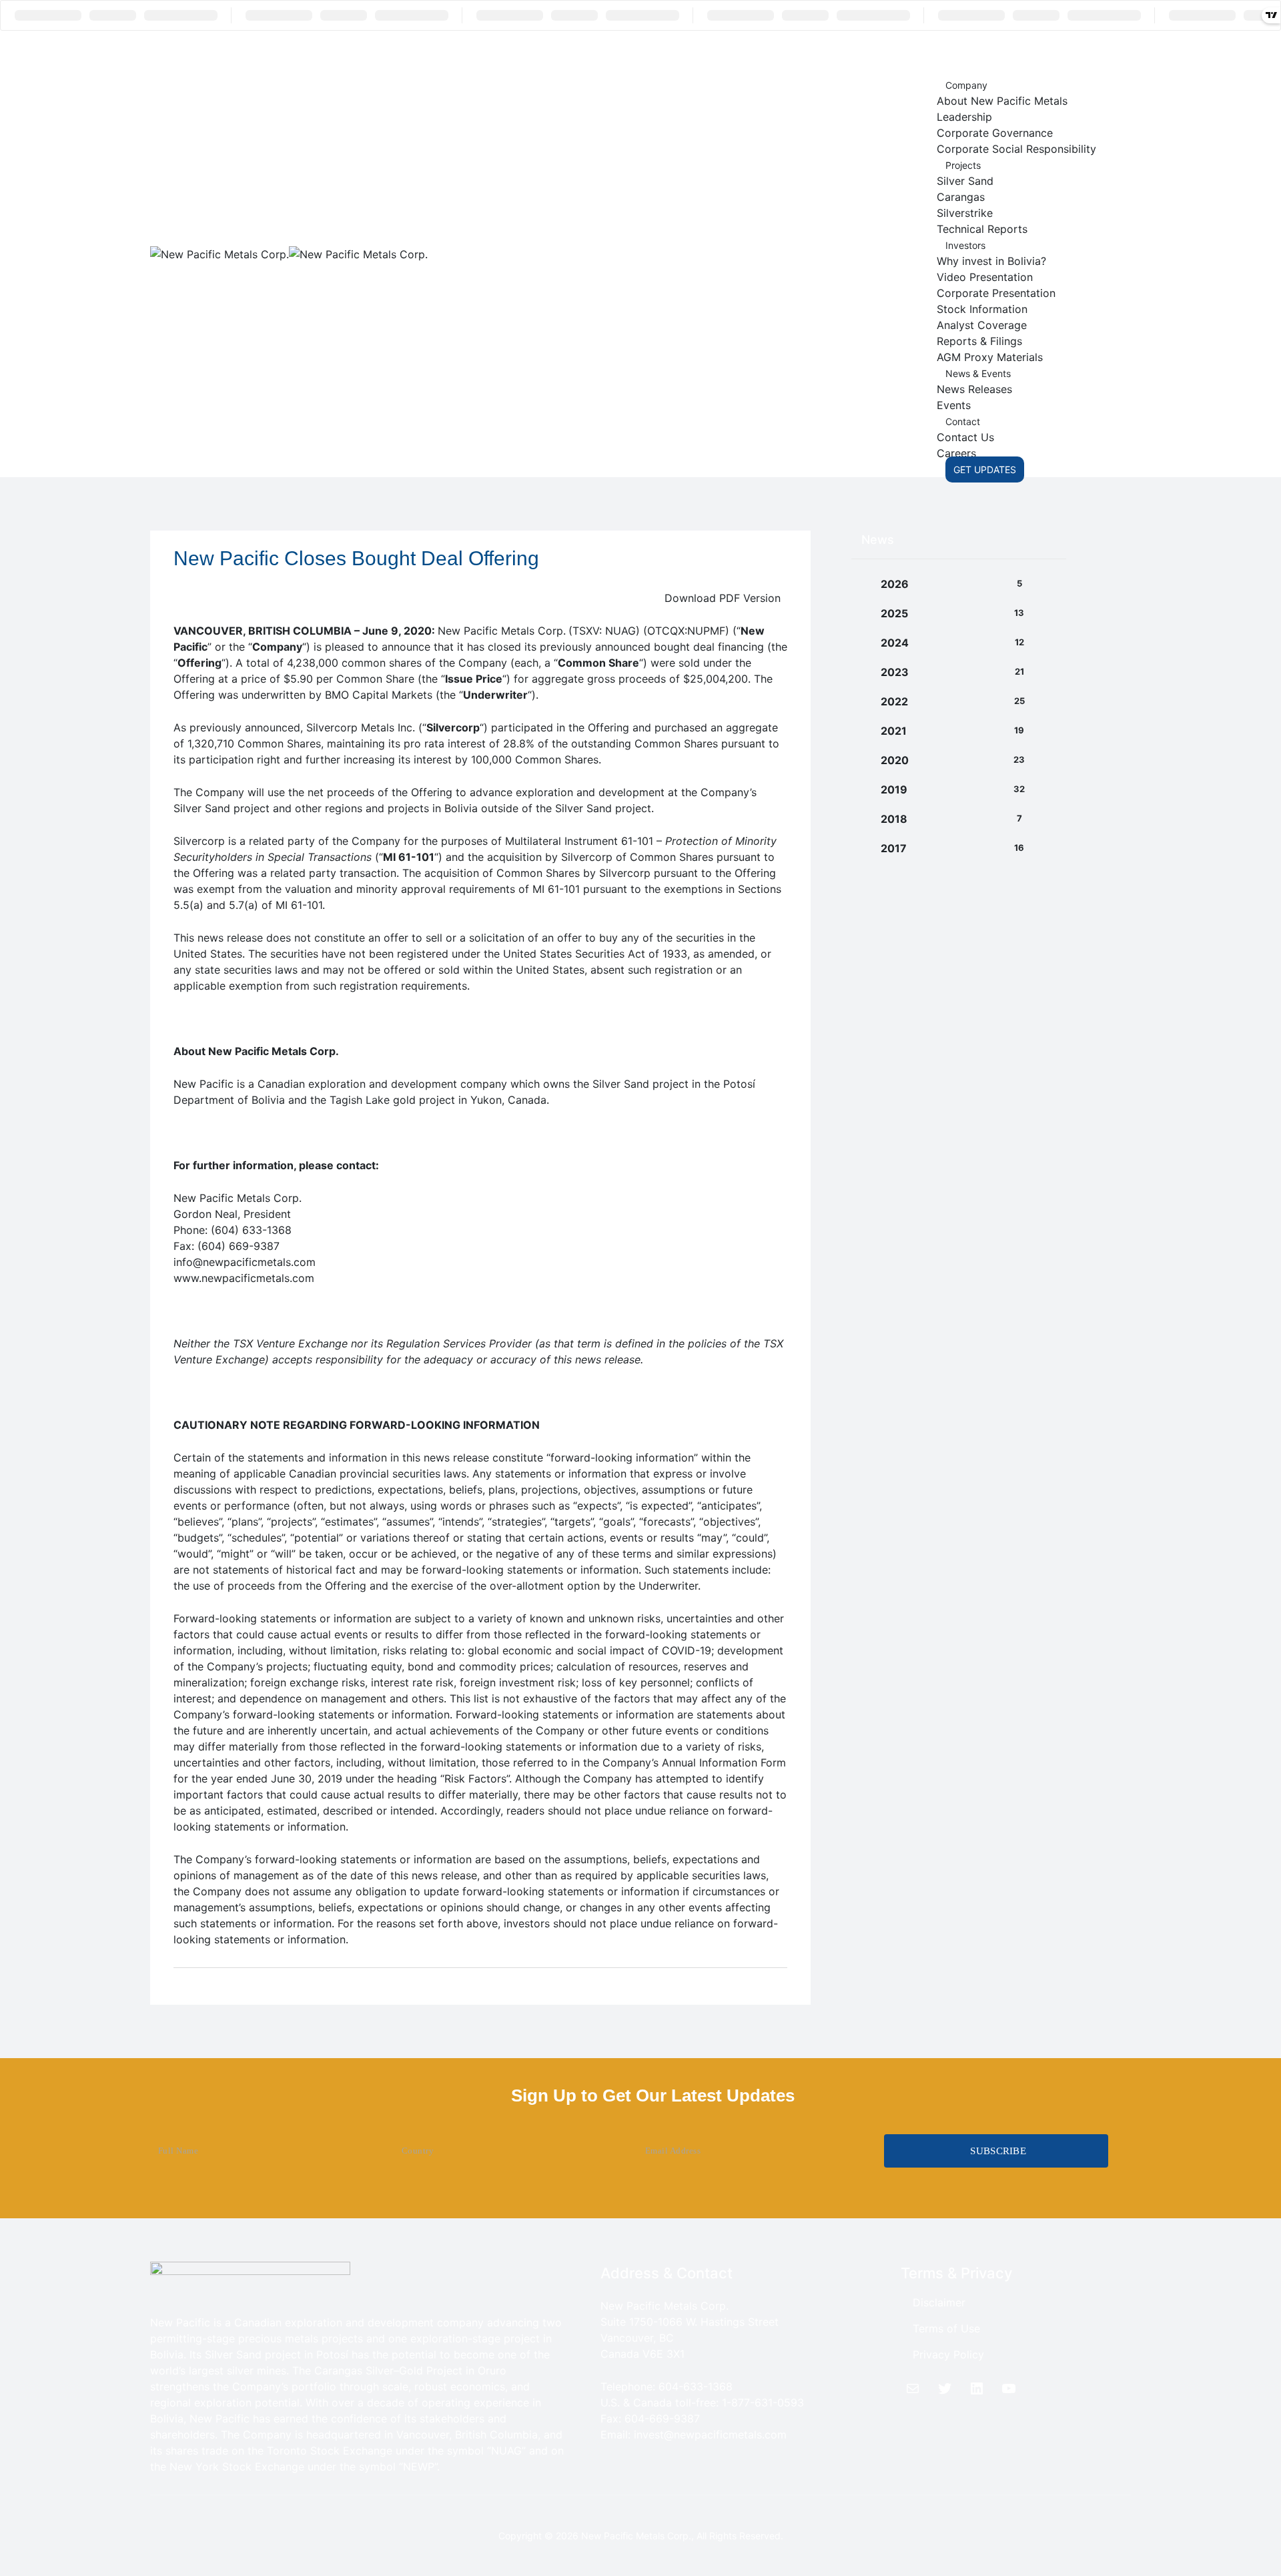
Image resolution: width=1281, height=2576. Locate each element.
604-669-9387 (662, 2419)
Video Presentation (985, 277)
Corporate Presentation (996, 293)
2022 (894, 701)
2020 (895, 760)
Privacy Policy (948, 2354)
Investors (965, 245)
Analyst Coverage (982, 325)
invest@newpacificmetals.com (710, 2435)
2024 (895, 643)
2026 (895, 584)
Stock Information (982, 309)
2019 (894, 789)
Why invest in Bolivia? (991, 261)
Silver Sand (965, 181)
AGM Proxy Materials (990, 357)
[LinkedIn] (977, 2388)
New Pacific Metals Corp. (636, 2536)
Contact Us (965, 437)
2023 (895, 672)
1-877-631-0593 (763, 2402)
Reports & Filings (979, 341)
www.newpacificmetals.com (244, 1278)
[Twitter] (945, 2388)
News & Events (978, 373)
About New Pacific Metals (1002, 101)
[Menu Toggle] (962, 53)
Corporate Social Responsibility (1016, 149)
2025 (894, 613)
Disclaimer (939, 2302)
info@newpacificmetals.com (245, 1262)
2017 (894, 848)
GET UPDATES (985, 469)
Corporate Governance (995, 133)
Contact (963, 421)
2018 (894, 819)
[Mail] (913, 2388)
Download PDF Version (723, 598)
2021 (894, 731)
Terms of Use (946, 2328)
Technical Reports (982, 229)
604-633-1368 (696, 2386)
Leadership (964, 117)
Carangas (961, 197)
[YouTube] (1009, 2388)
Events (954, 405)
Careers (956, 453)
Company (966, 85)
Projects (963, 165)
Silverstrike (965, 213)
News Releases (974, 389)
